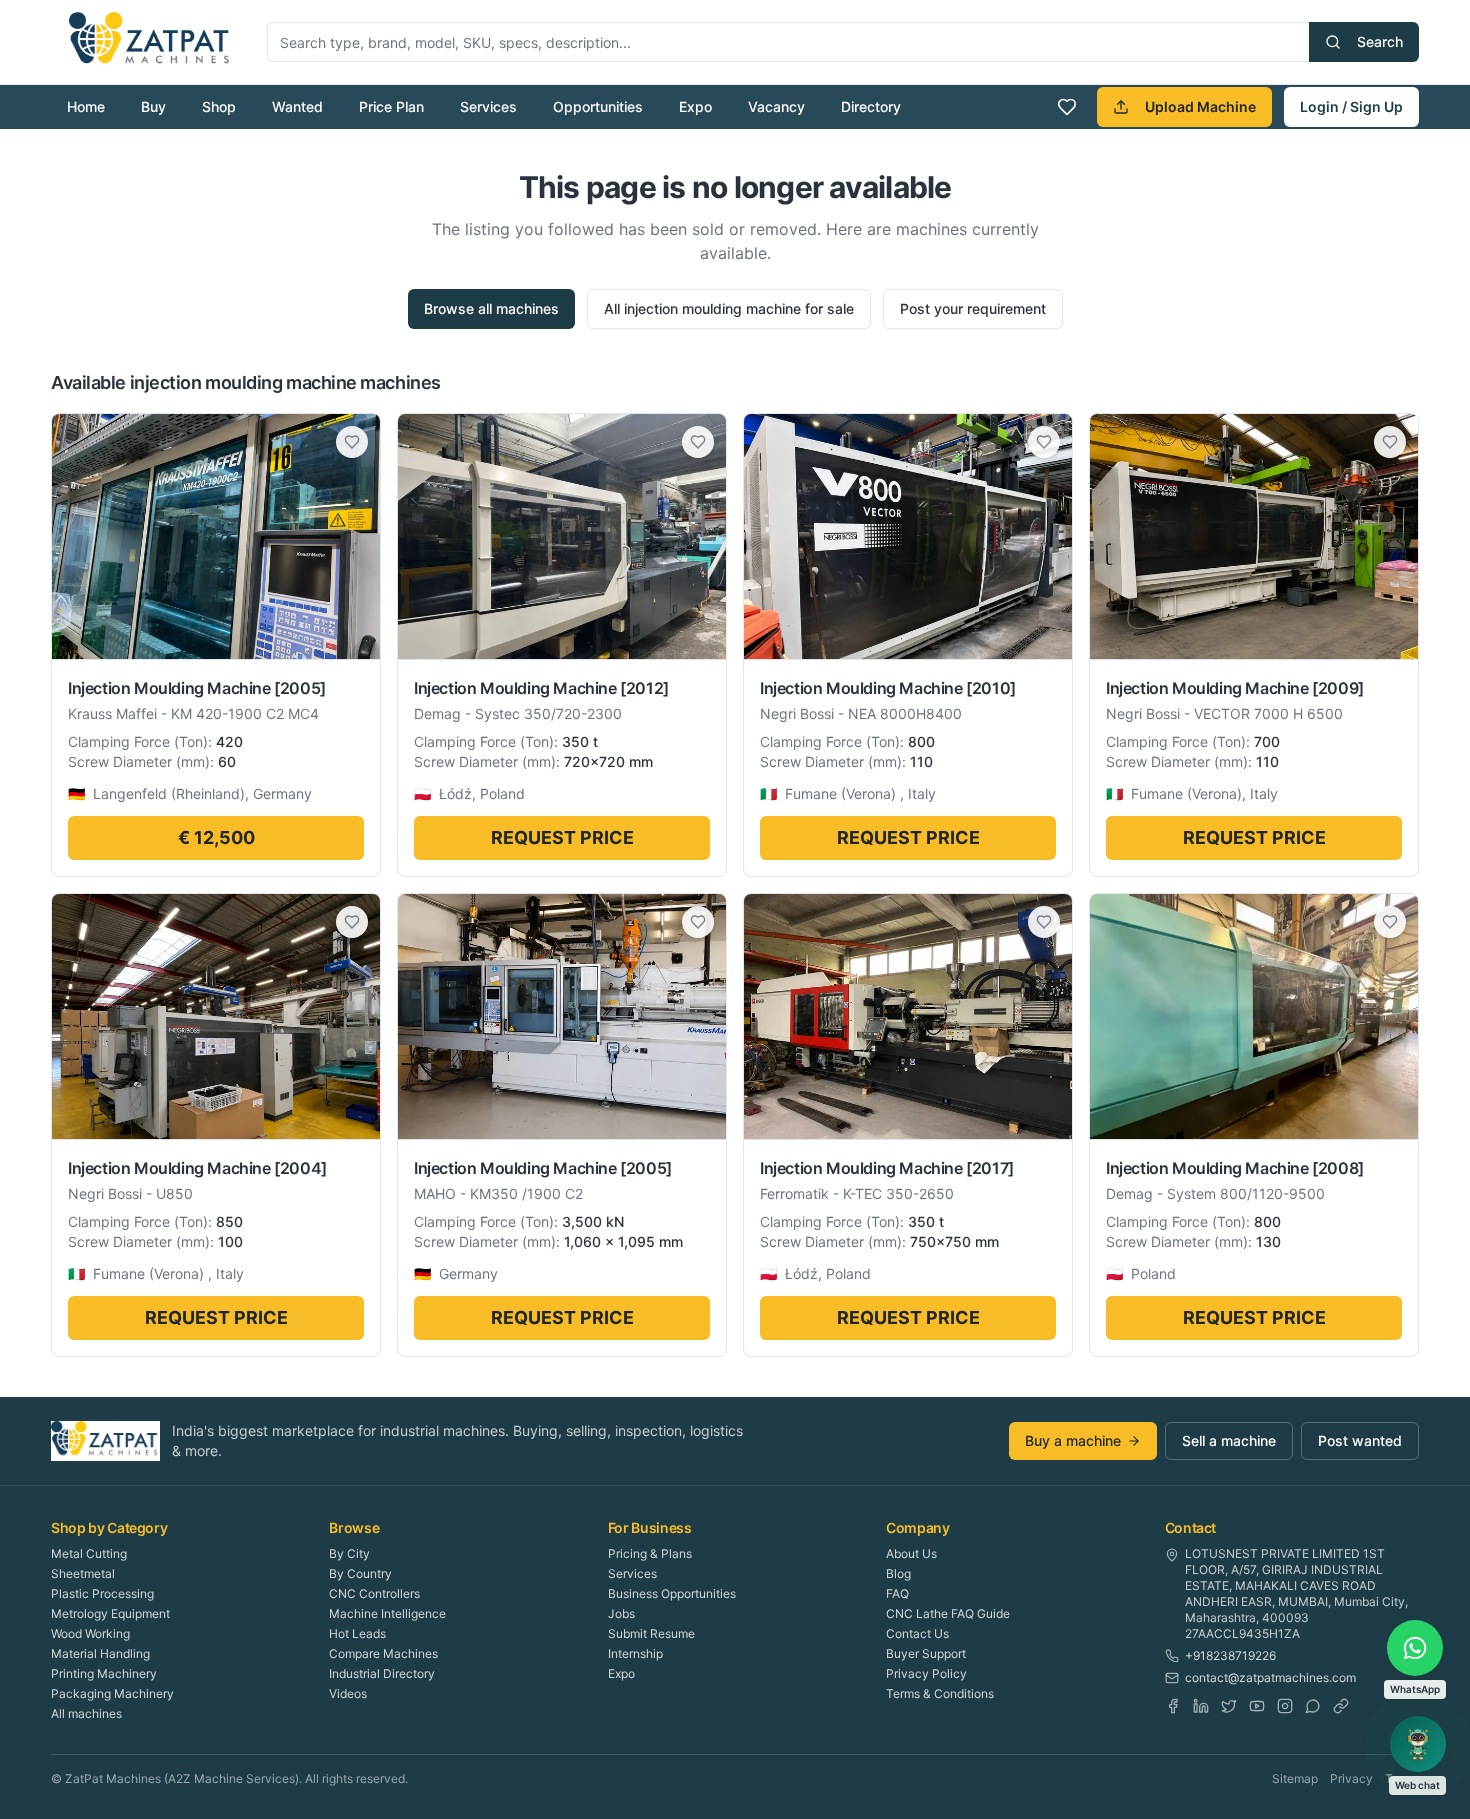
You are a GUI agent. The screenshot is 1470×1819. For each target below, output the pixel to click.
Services (488, 106)
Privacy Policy (926, 1673)
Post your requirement (973, 308)
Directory (871, 106)
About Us (911, 1553)
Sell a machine (1229, 1440)
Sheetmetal (83, 1573)
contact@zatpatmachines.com (1270, 1677)
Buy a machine (1073, 1440)
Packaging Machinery (112, 1693)
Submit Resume (651, 1633)
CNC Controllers (374, 1593)
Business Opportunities (672, 1593)
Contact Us (917, 1633)
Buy (153, 106)
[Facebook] (1173, 1706)
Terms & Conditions (940, 1693)
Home (86, 106)
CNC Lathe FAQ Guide (948, 1613)
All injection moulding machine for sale (729, 308)
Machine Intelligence (387, 1613)
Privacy (1351, 1778)
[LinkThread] (1341, 1706)
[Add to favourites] (352, 442)
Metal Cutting (89, 1553)
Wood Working (90, 1633)
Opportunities (598, 106)
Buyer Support (926, 1653)
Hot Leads (357, 1633)
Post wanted (1360, 1440)
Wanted (297, 106)
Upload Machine (1200, 106)
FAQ (897, 1593)
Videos (348, 1693)
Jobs (621, 1613)
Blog (898, 1573)
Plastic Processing (102, 1593)
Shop (219, 106)
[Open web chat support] (1418, 1744)
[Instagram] (1285, 1706)
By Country (360, 1573)
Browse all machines (491, 308)
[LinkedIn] (1201, 1706)
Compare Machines (383, 1653)
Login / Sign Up (1351, 106)
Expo (695, 106)
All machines (86, 1713)
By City (349, 1553)
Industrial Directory (382, 1673)
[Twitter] (1229, 1706)
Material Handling (100, 1653)
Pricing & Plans (650, 1553)
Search (1380, 41)
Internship (635, 1653)
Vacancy (776, 106)
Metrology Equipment (110, 1613)
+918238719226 (1230, 1655)
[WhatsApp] (1313, 1706)
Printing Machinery (104, 1673)
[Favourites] (1067, 107)
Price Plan (391, 106)
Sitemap (1295, 1778)
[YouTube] (1257, 1706)
